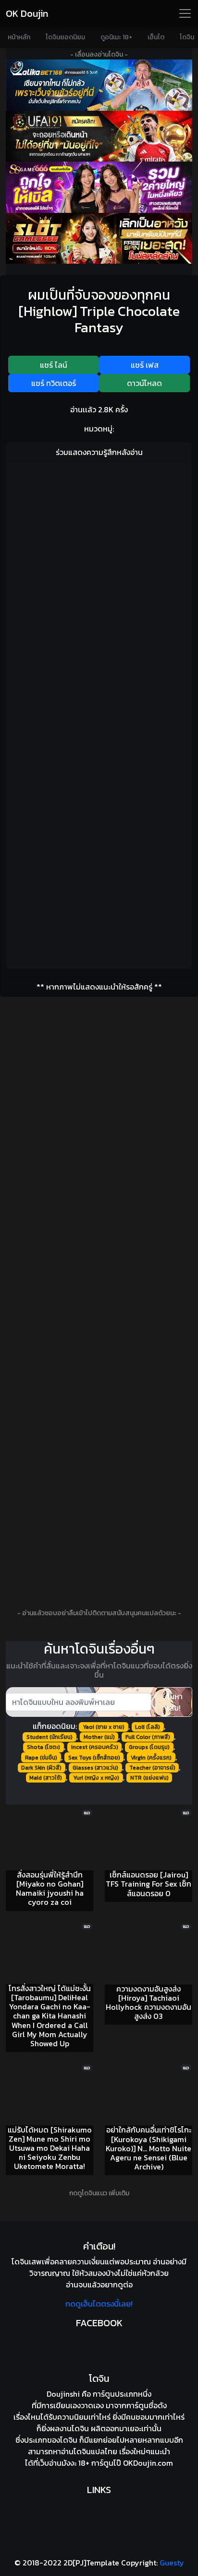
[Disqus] (99, 590)
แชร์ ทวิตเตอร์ (54, 383)
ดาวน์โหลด (144, 383)
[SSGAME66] (99, 187)
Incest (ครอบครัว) (95, 1747)
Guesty (172, 2563)
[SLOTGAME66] (99, 239)
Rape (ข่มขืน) (41, 1758)
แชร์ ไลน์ (54, 365)
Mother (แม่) (99, 1737)
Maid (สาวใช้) (46, 1778)
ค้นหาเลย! (174, 1702)
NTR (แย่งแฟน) (149, 1778)
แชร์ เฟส (145, 365)
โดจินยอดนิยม (65, 37)
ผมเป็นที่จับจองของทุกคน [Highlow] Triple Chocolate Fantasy (99, 311)
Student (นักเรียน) (49, 1737)
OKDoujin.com (148, 2463)
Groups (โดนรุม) (149, 1747)
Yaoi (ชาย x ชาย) (104, 1727)
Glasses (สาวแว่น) (95, 1768)
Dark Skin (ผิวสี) (41, 1768)
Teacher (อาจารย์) (152, 1768)
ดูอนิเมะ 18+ (116, 37)
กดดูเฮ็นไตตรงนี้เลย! (99, 2304)
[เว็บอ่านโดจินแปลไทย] (99, 2507)
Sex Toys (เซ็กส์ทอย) (94, 1758)
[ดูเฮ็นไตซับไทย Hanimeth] (99, 2530)
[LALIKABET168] (99, 85)
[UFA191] (99, 136)
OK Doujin (27, 13)
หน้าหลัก (19, 37)
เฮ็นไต (156, 37)
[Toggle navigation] (185, 13)
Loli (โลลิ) (148, 1727)
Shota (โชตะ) (43, 1747)
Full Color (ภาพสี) (148, 1737)
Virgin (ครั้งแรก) (151, 1758)
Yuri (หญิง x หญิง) (96, 1778)
